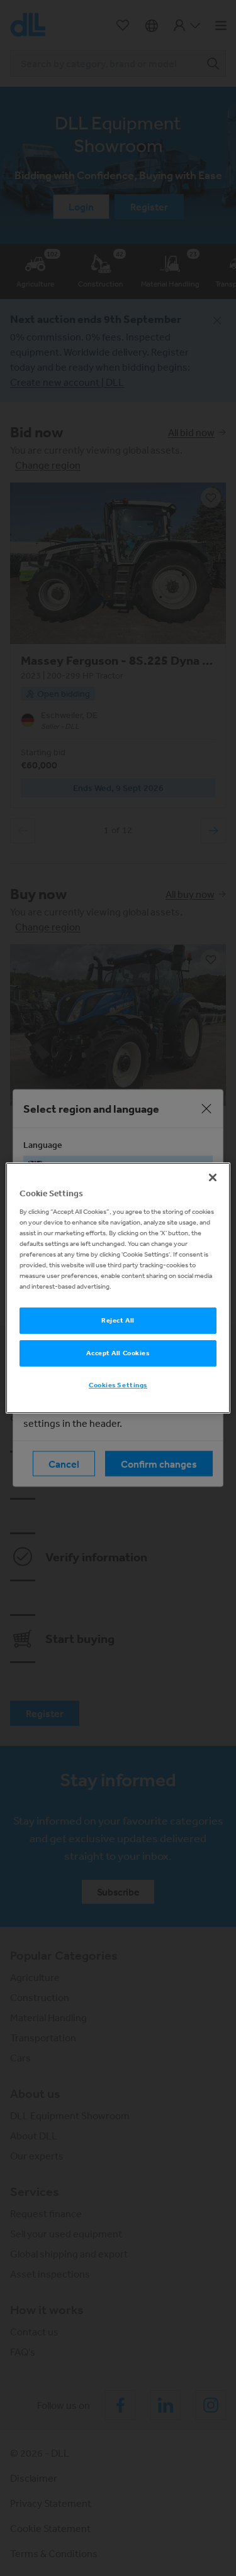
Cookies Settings (118, 1385)
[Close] (213, 1177)
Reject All (118, 1320)
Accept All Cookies (118, 1353)
